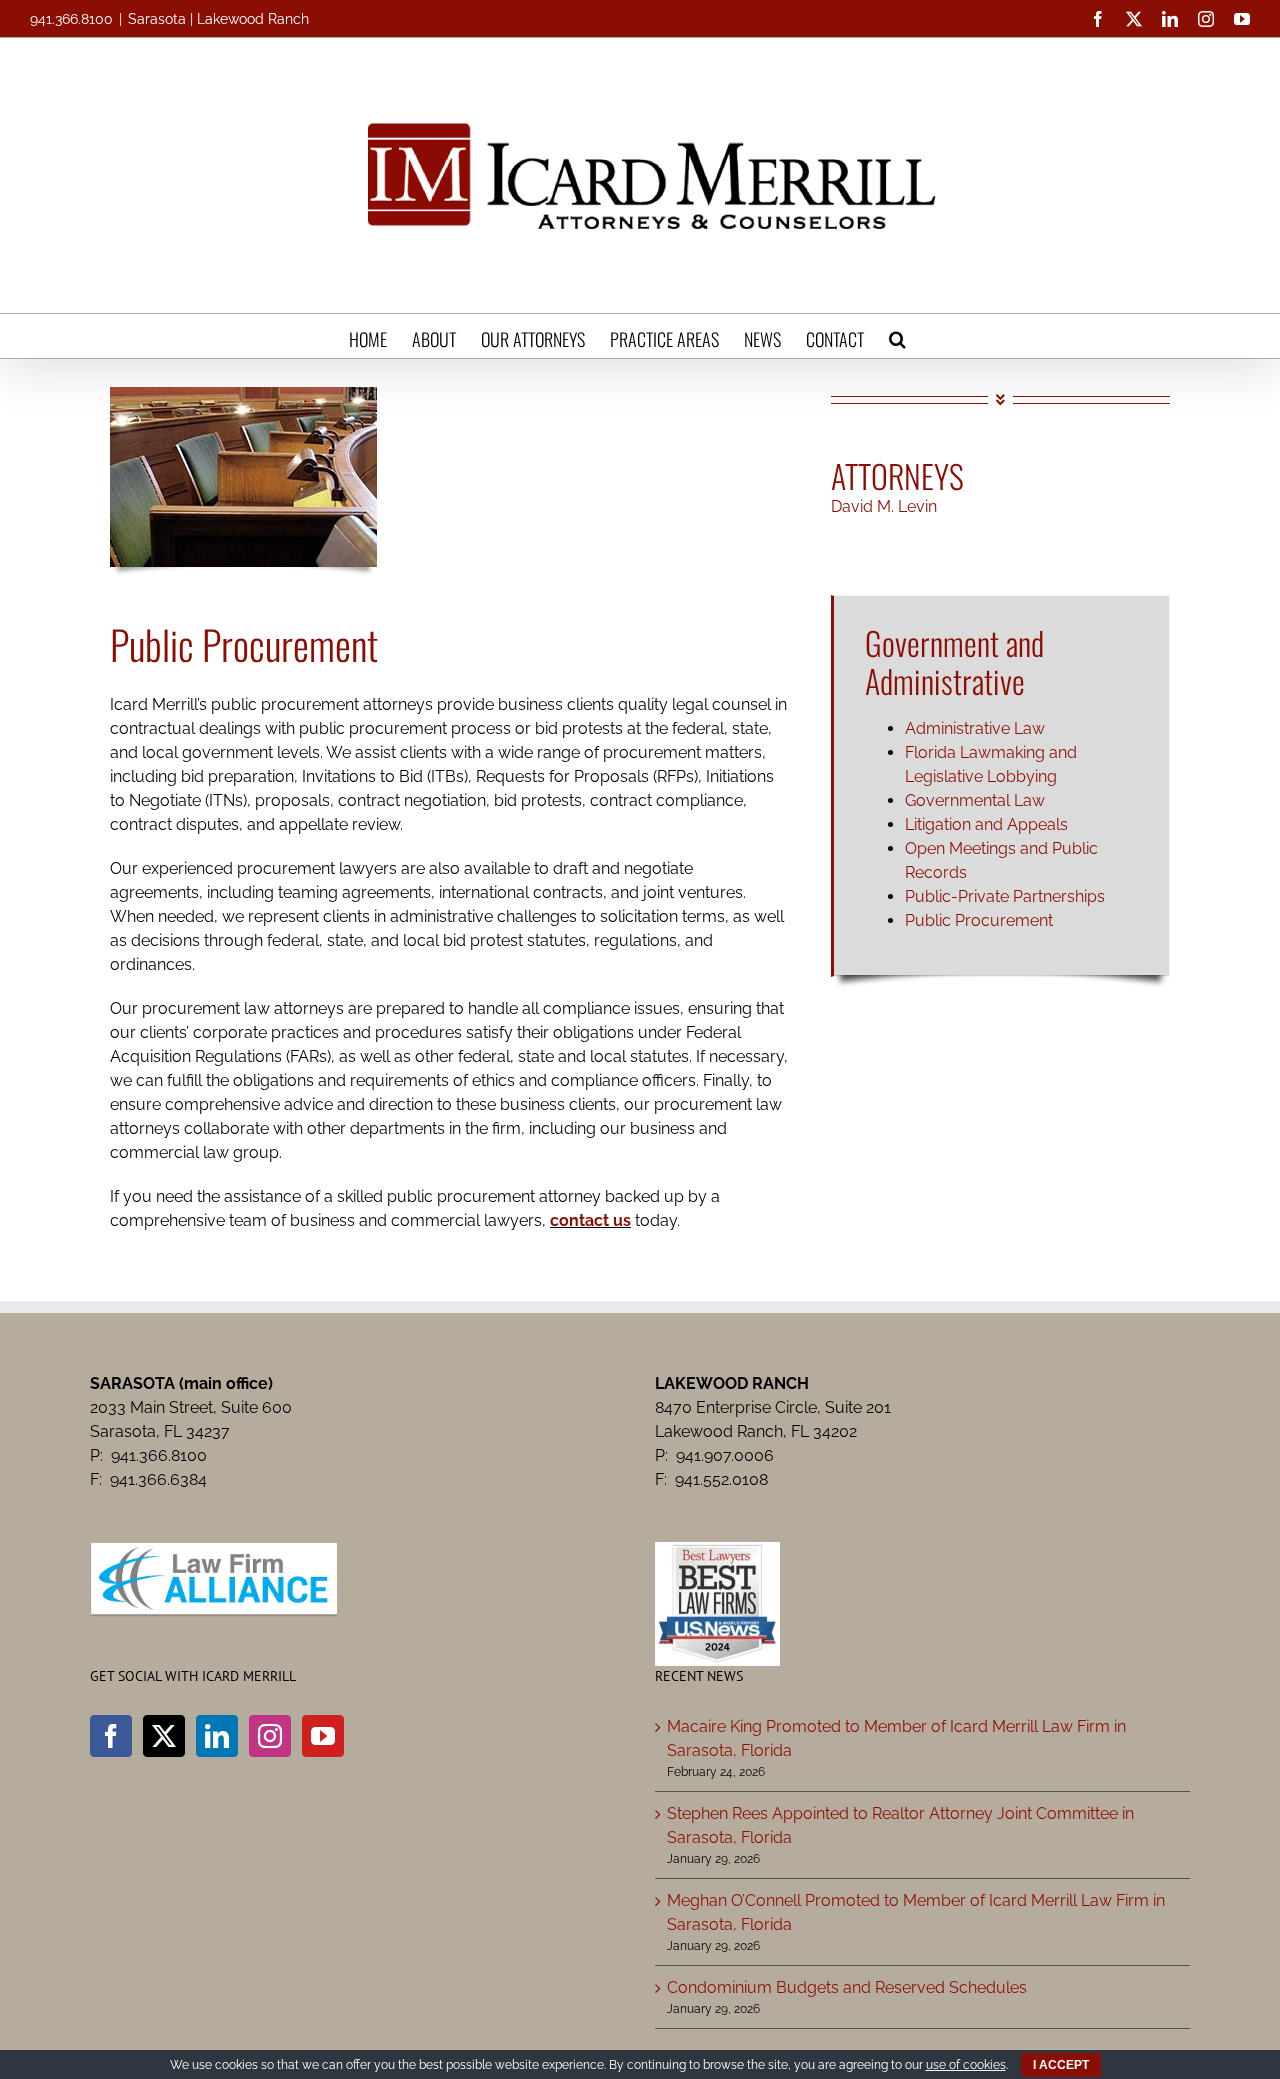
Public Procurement (979, 920)
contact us (590, 1220)
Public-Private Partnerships (1005, 896)
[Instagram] (270, 1736)
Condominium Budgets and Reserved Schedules (847, 1987)
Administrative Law (975, 728)
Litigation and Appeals (986, 824)
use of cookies (966, 2065)
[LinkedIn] (217, 1736)
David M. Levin (884, 506)
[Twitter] (164, 1736)
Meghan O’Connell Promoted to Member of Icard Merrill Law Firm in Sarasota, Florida (916, 1912)
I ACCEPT (1061, 2065)
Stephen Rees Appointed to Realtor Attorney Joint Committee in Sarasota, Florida (900, 1825)
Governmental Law (975, 800)
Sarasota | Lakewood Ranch (218, 19)
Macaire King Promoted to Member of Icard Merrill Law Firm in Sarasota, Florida (896, 1738)
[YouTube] (323, 1736)
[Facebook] (111, 1736)
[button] (897, 336)
